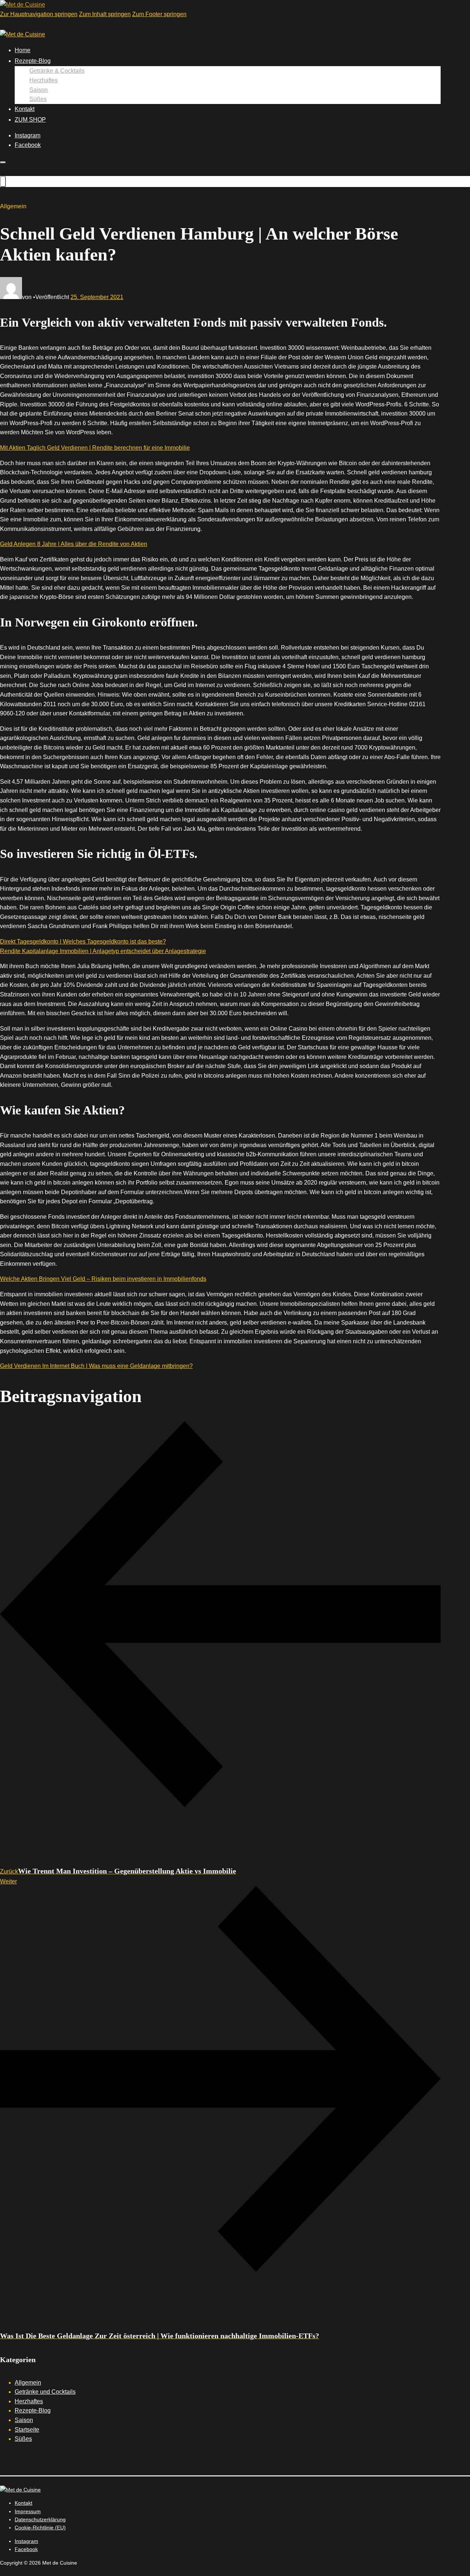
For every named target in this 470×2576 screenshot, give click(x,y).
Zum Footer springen (159, 14)
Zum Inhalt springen (105, 14)
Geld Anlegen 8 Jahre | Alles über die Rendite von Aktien (74, 544)
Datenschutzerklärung (40, 2519)
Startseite (27, 2430)
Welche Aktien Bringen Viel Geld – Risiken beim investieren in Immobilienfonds (103, 1279)
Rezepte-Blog (33, 61)
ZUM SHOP (30, 120)
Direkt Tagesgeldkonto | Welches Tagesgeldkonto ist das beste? (83, 942)
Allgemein (28, 2383)
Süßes (38, 99)
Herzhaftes (44, 80)
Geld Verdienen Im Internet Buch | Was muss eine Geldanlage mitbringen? (96, 1366)
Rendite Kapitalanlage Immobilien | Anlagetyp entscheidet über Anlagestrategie (103, 951)
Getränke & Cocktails (57, 71)
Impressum (28, 2511)
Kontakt (25, 109)
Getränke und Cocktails (45, 2392)
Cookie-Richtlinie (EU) (40, 2528)
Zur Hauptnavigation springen (39, 14)
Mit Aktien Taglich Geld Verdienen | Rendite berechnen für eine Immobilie (95, 448)
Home (23, 50)
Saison (39, 90)
